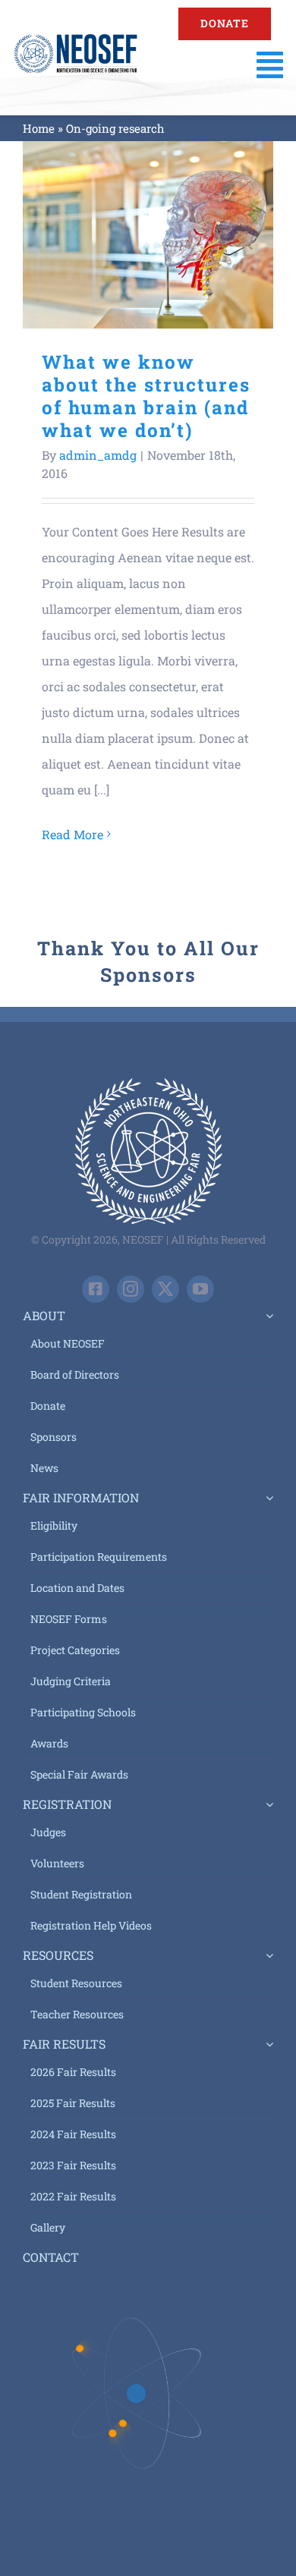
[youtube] (200, 1289)
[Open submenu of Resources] (266, 1955)
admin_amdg (98, 455)
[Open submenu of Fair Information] (266, 1498)
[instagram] (131, 1289)
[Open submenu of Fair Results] (266, 2044)
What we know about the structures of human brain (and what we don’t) (148, 235)
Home (39, 128)
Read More (72, 834)
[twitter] (165, 1289)
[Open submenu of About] (266, 1316)
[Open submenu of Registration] (266, 1804)
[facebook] (96, 1289)
